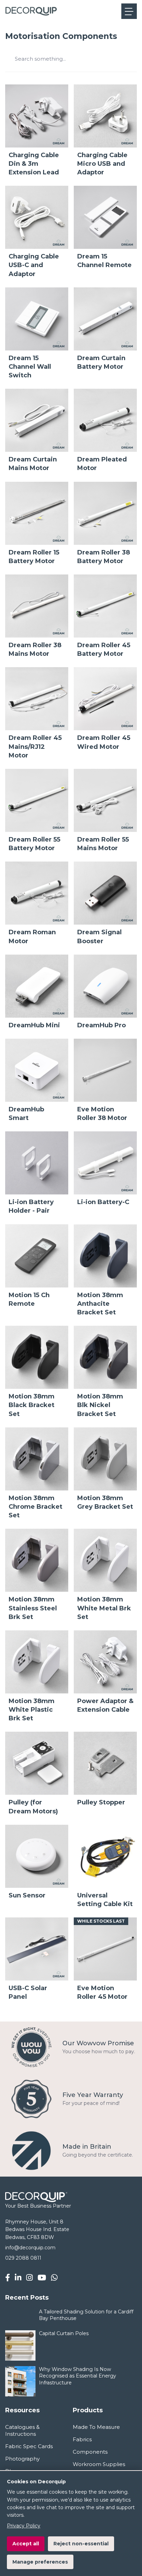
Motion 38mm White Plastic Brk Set (32, 1710)
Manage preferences (40, 2562)
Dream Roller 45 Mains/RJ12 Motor (35, 746)
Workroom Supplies (99, 2464)
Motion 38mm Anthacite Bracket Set (100, 1304)
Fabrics (82, 2439)
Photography (22, 2459)
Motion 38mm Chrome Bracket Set (35, 1507)
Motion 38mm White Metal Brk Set (104, 1608)
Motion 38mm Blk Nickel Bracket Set (100, 1405)
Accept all (26, 2544)
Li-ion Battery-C (103, 1202)
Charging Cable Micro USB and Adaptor (102, 164)
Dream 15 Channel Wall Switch (30, 367)
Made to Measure (96, 2427)
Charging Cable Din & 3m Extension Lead (34, 164)
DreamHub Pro (102, 1025)
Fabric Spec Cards (29, 2446)
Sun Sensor (27, 1895)
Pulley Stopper (101, 1802)
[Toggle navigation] (129, 11)
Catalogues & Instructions (22, 2430)
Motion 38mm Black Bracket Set (32, 1405)
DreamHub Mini (34, 1025)
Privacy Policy (24, 2526)
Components (90, 2452)
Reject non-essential (81, 2544)
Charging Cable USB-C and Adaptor (34, 265)
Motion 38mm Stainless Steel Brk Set (33, 1608)
